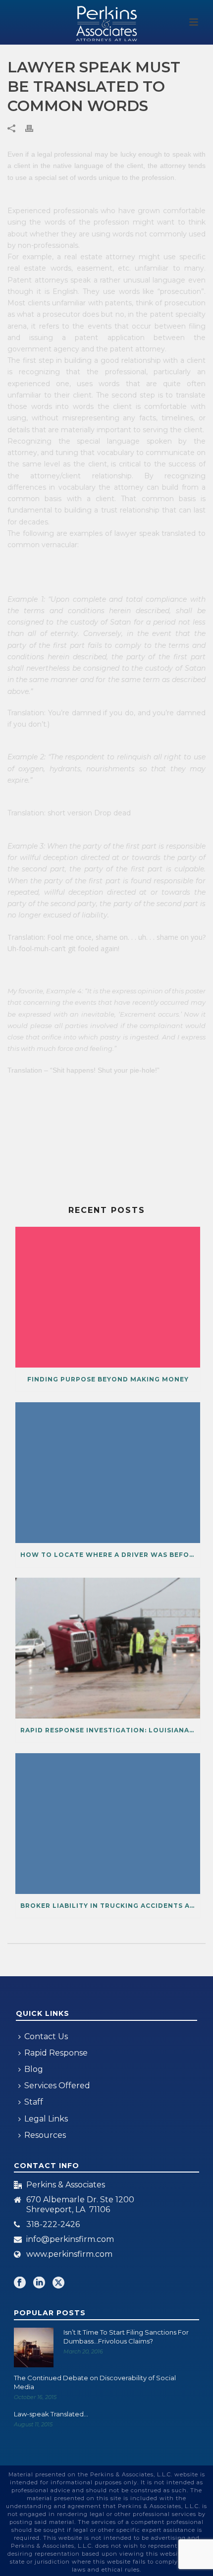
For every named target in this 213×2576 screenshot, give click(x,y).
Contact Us (46, 2036)
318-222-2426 (53, 2225)
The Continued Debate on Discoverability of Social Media (95, 2382)
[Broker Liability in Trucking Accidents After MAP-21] (108, 1824)
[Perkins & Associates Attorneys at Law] (106, 22)
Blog (34, 2069)
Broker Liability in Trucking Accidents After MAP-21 (110, 1906)
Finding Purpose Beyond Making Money (108, 1379)
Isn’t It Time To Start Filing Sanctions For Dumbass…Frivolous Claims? (126, 2337)
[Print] (34, 128)
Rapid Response (56, 2053)
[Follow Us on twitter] (58, 2283)
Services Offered (57, 2086)
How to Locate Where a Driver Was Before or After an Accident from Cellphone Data (110, 1555)
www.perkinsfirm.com (69, 2254)
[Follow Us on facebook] (20, 2283)
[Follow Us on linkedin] (39, 2283)
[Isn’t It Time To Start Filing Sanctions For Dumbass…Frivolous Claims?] (34, 2347)
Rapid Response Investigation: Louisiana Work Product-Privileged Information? (110, 1730)
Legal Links (46, 2119)
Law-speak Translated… (51, 2414)
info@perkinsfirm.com (70, 2239)
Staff (34, 2102)
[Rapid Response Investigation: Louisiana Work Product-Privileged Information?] (108, 1648)
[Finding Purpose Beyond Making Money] (108, 1297)
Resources (45, 2135)
